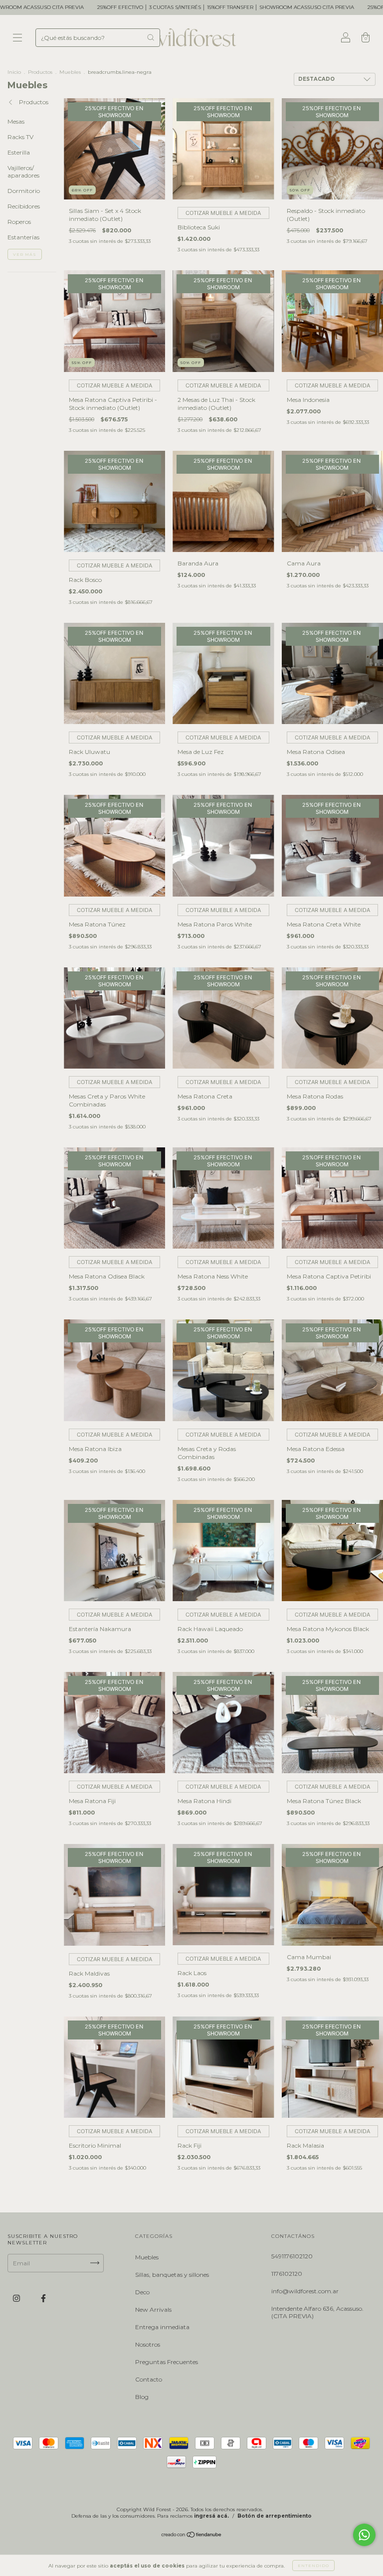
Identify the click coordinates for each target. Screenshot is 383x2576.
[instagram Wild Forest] (17, 2298)
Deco (142, 2292)
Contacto (149, 2379)
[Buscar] (151, 37)
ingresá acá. (211, 2516)
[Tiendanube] (192, 2536)
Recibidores (24, 206)
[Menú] (17, 39)
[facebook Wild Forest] (43, 2298)
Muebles (70, 72)
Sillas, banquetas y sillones (172, 2275)
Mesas (16, 121)
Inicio (14, 72)
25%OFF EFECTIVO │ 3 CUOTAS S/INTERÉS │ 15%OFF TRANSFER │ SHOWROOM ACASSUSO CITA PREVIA (143, 7)
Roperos (19, 222)
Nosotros (148, 2344)
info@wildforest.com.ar (305, 2291)
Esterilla (19, 152)
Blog (142, 2397)
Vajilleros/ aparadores (23, 172)
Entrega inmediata (162, 2327)
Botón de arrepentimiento (275, 2516)
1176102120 (287, 2274)
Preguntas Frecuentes (167, 2362)
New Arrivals (153, 2309)
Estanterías (23, 237)
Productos (40, 72)
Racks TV (20, 137)
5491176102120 (292, 2256)
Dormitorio (24, 191)
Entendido (313, 2566)
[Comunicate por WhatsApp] (364, 2535)
